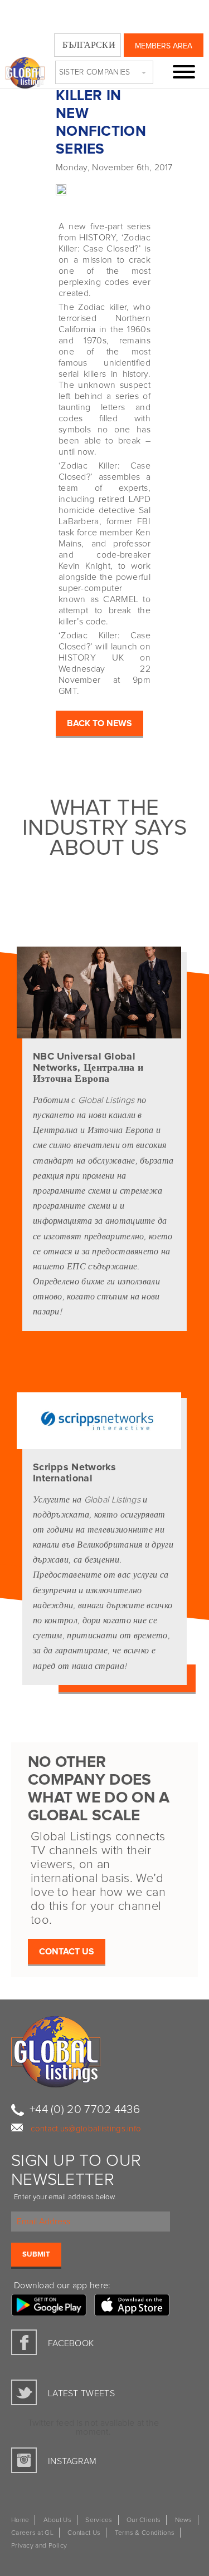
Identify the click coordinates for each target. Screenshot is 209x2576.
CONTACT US (67, 1952)
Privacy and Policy (39, 2546)
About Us (57, 2520)
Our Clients (144, 2520)
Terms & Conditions (145, 2533)
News (184, 2520)
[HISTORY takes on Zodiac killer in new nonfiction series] (33, 186)
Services (99, 2520)
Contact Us (84, 2533)
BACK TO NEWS (99, 723)
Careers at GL (32, 2533)
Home (20, 2520)
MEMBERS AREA (164, 46)
